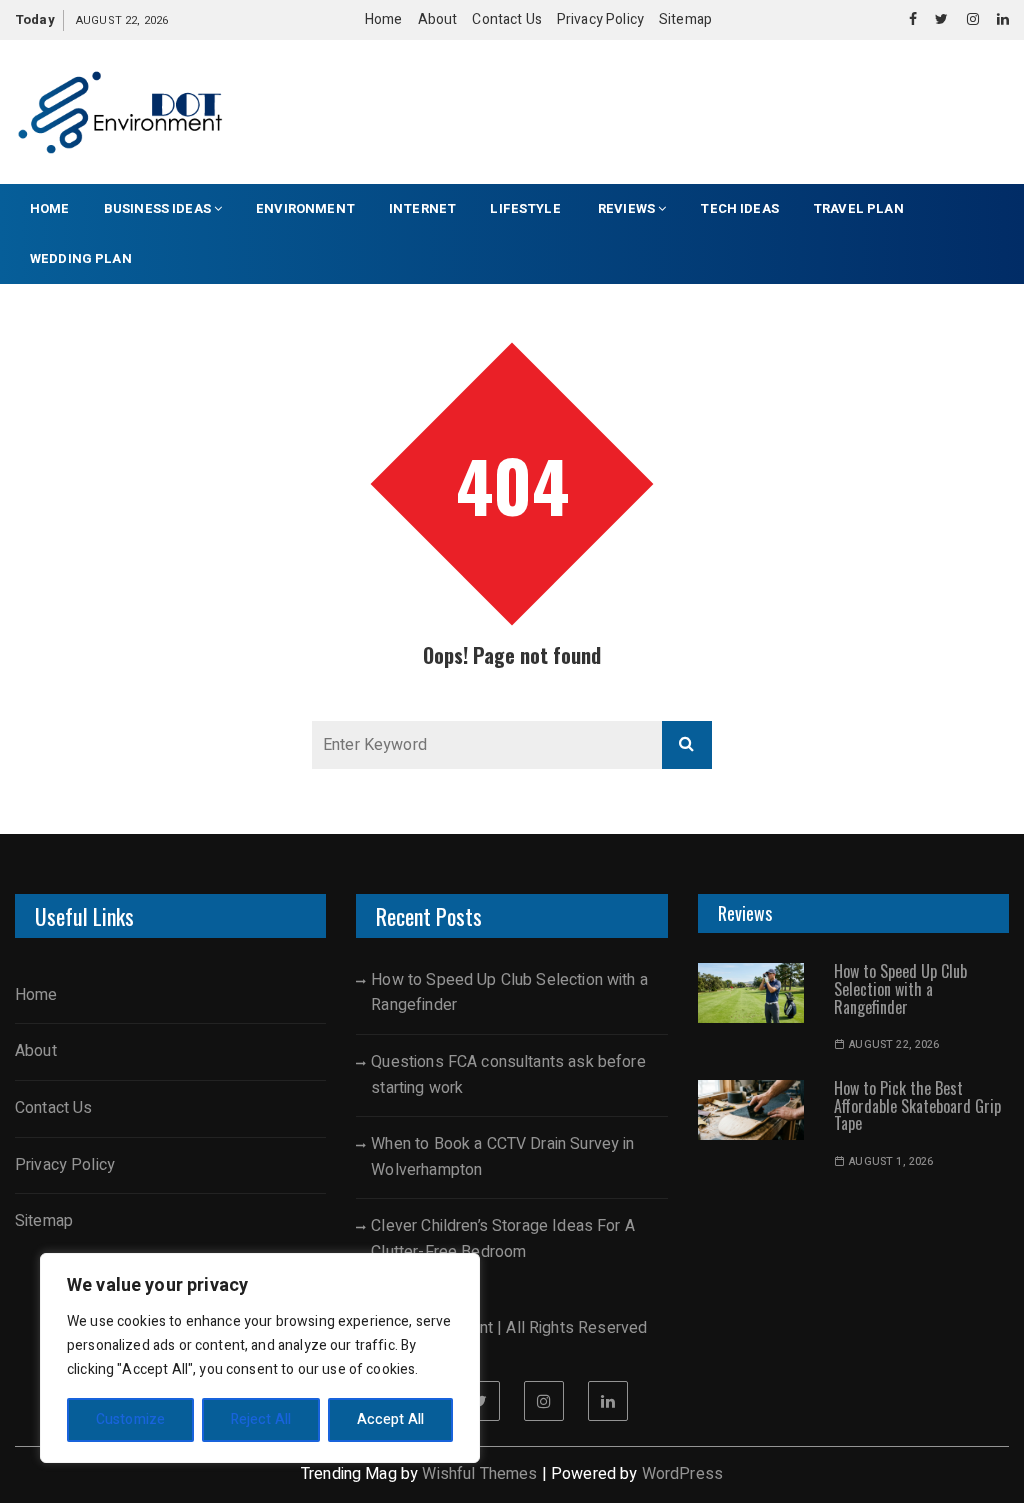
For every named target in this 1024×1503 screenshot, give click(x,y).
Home (384, 19)
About (438, 19)
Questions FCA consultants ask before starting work (508, 1075)
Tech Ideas (739, 208)
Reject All (261, 1419)
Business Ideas (157, 208)
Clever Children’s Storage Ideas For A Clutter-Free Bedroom (503, 1239)
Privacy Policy (600, 19)
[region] (260, 1358)
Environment (305, 208)
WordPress (682, 1474)
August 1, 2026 (891, 1161)
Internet (422, 208)
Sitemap (685, 19)
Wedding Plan (81, 258)
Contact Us (507, 19)
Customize (130, 1419)
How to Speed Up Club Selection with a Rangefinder (509, 993)
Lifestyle (527, 208)
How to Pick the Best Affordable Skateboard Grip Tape (917, 1105)
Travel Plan (858, 208)
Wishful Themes (479, 1474)
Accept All (391, 1419)
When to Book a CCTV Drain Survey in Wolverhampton (502, 1157)
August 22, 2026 (894, 1044)
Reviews (626, 208)
